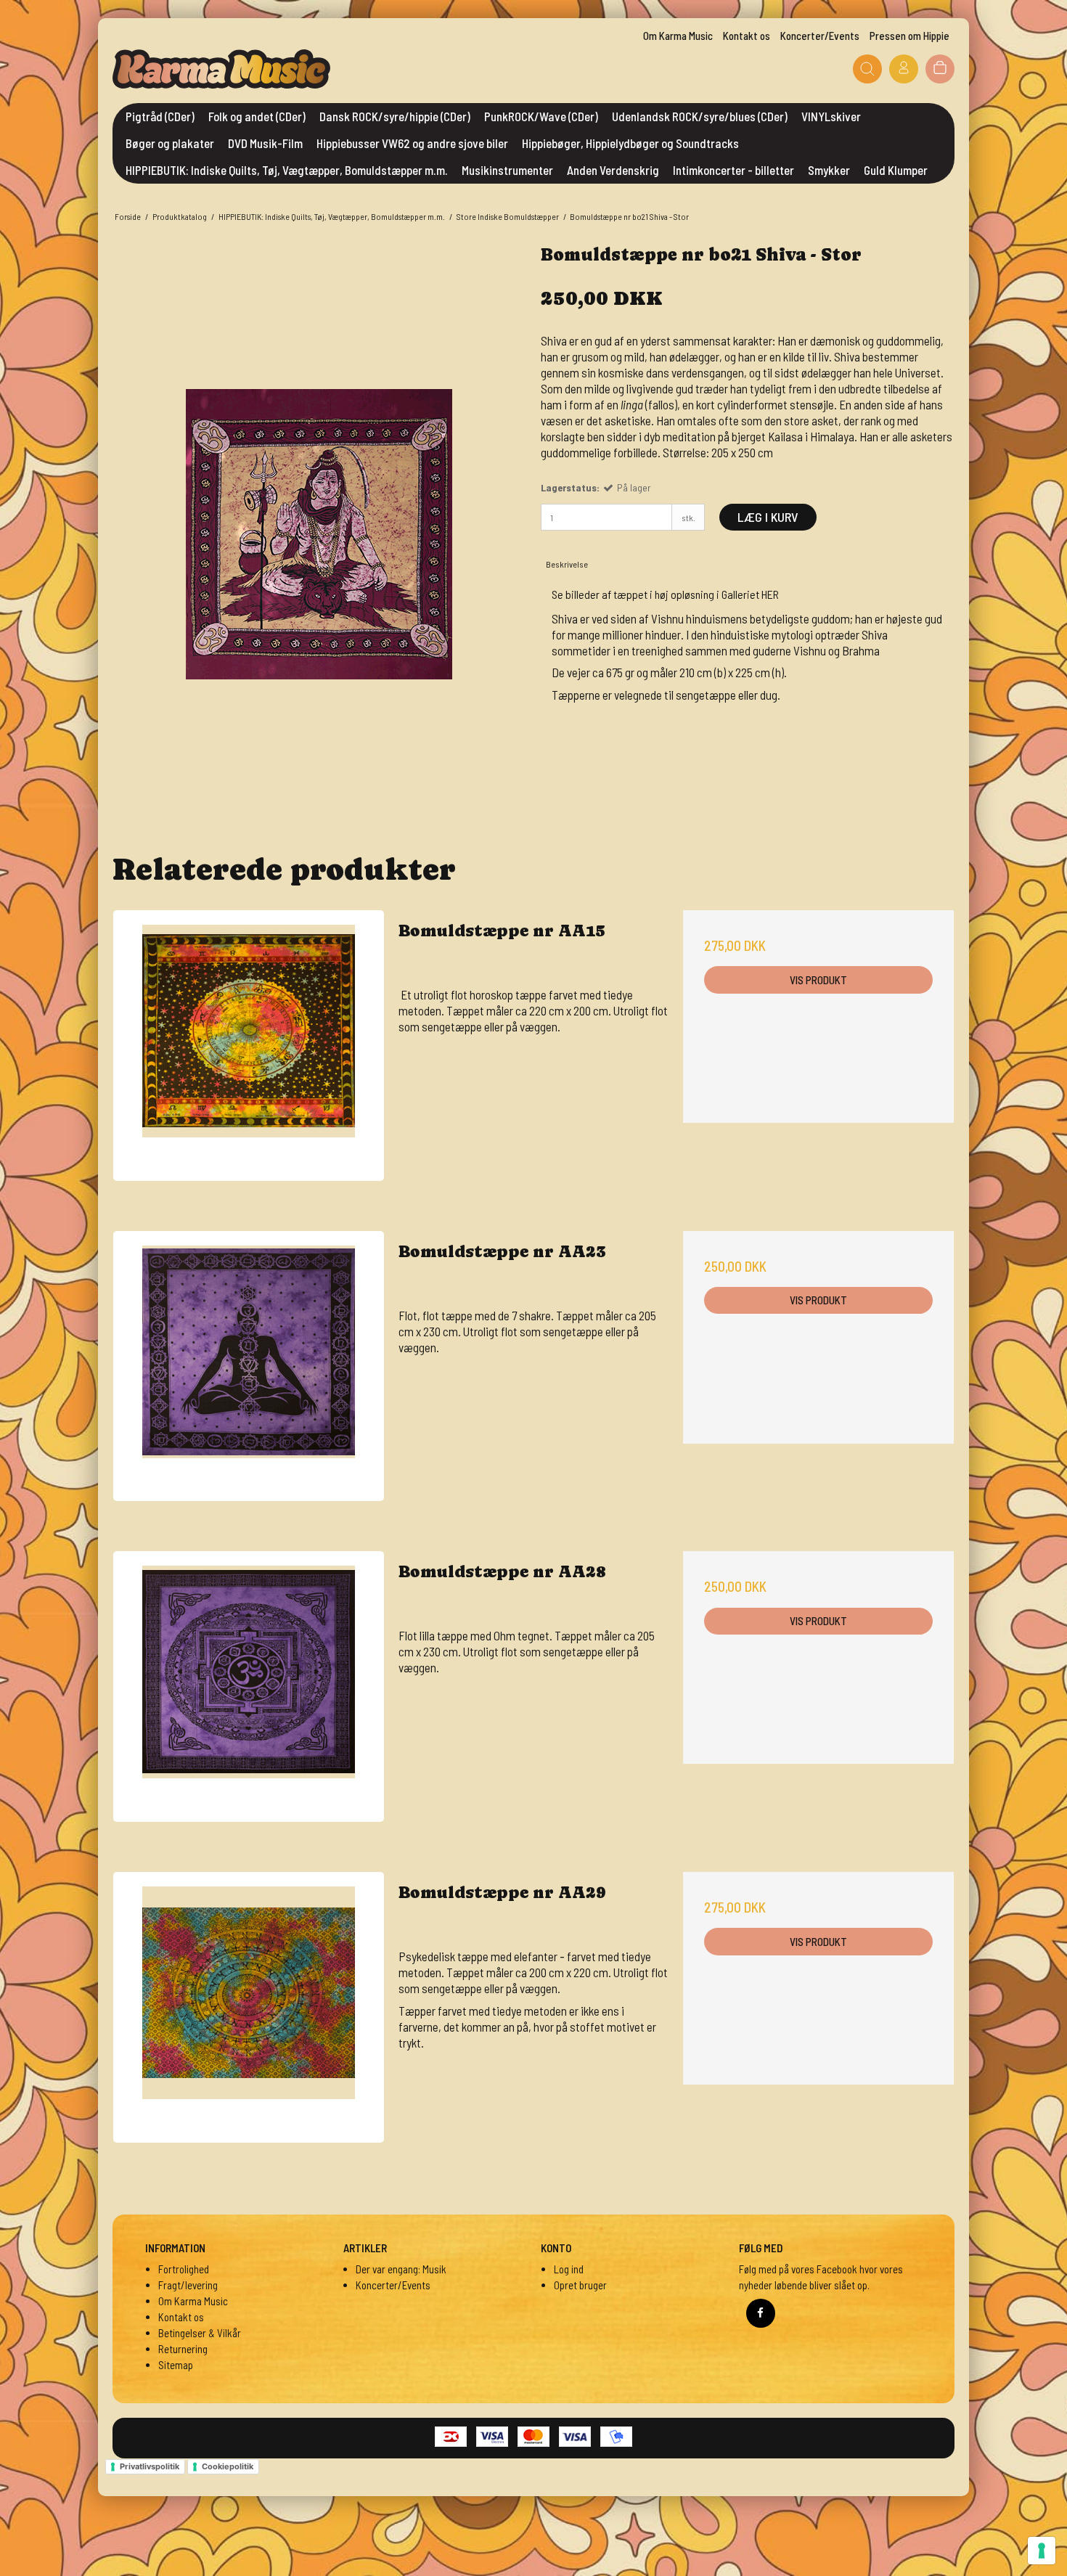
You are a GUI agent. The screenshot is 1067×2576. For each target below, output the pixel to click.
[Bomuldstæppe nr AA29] (249, 2007)
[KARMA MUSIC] (221, 69)
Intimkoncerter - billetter (733, 170)
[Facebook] (761, 2313)
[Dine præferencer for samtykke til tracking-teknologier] (1042, 2551)
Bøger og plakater (170, 143)
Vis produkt (818, 980)
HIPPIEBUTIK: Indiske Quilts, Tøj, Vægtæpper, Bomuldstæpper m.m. (287, 170)
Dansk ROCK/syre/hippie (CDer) (395, 116)
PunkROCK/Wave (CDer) (541, 116)
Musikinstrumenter (507, 170)
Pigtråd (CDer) (160, 116)
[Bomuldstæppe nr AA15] (249, 1046)
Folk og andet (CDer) (257, 116)
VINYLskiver (831, 116)
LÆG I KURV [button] (768, 517)
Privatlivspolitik (150, 2466)
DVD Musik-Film (265, 143)
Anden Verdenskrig (613, 170)
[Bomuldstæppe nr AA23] (249, 1366)
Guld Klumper (896, 170)
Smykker (829, 170)
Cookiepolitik (228, 2466)
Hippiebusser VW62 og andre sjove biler (412, 143)
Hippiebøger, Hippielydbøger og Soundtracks (630, 143)
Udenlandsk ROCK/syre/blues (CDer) (700, 116)
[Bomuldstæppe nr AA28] (249, 1686)
